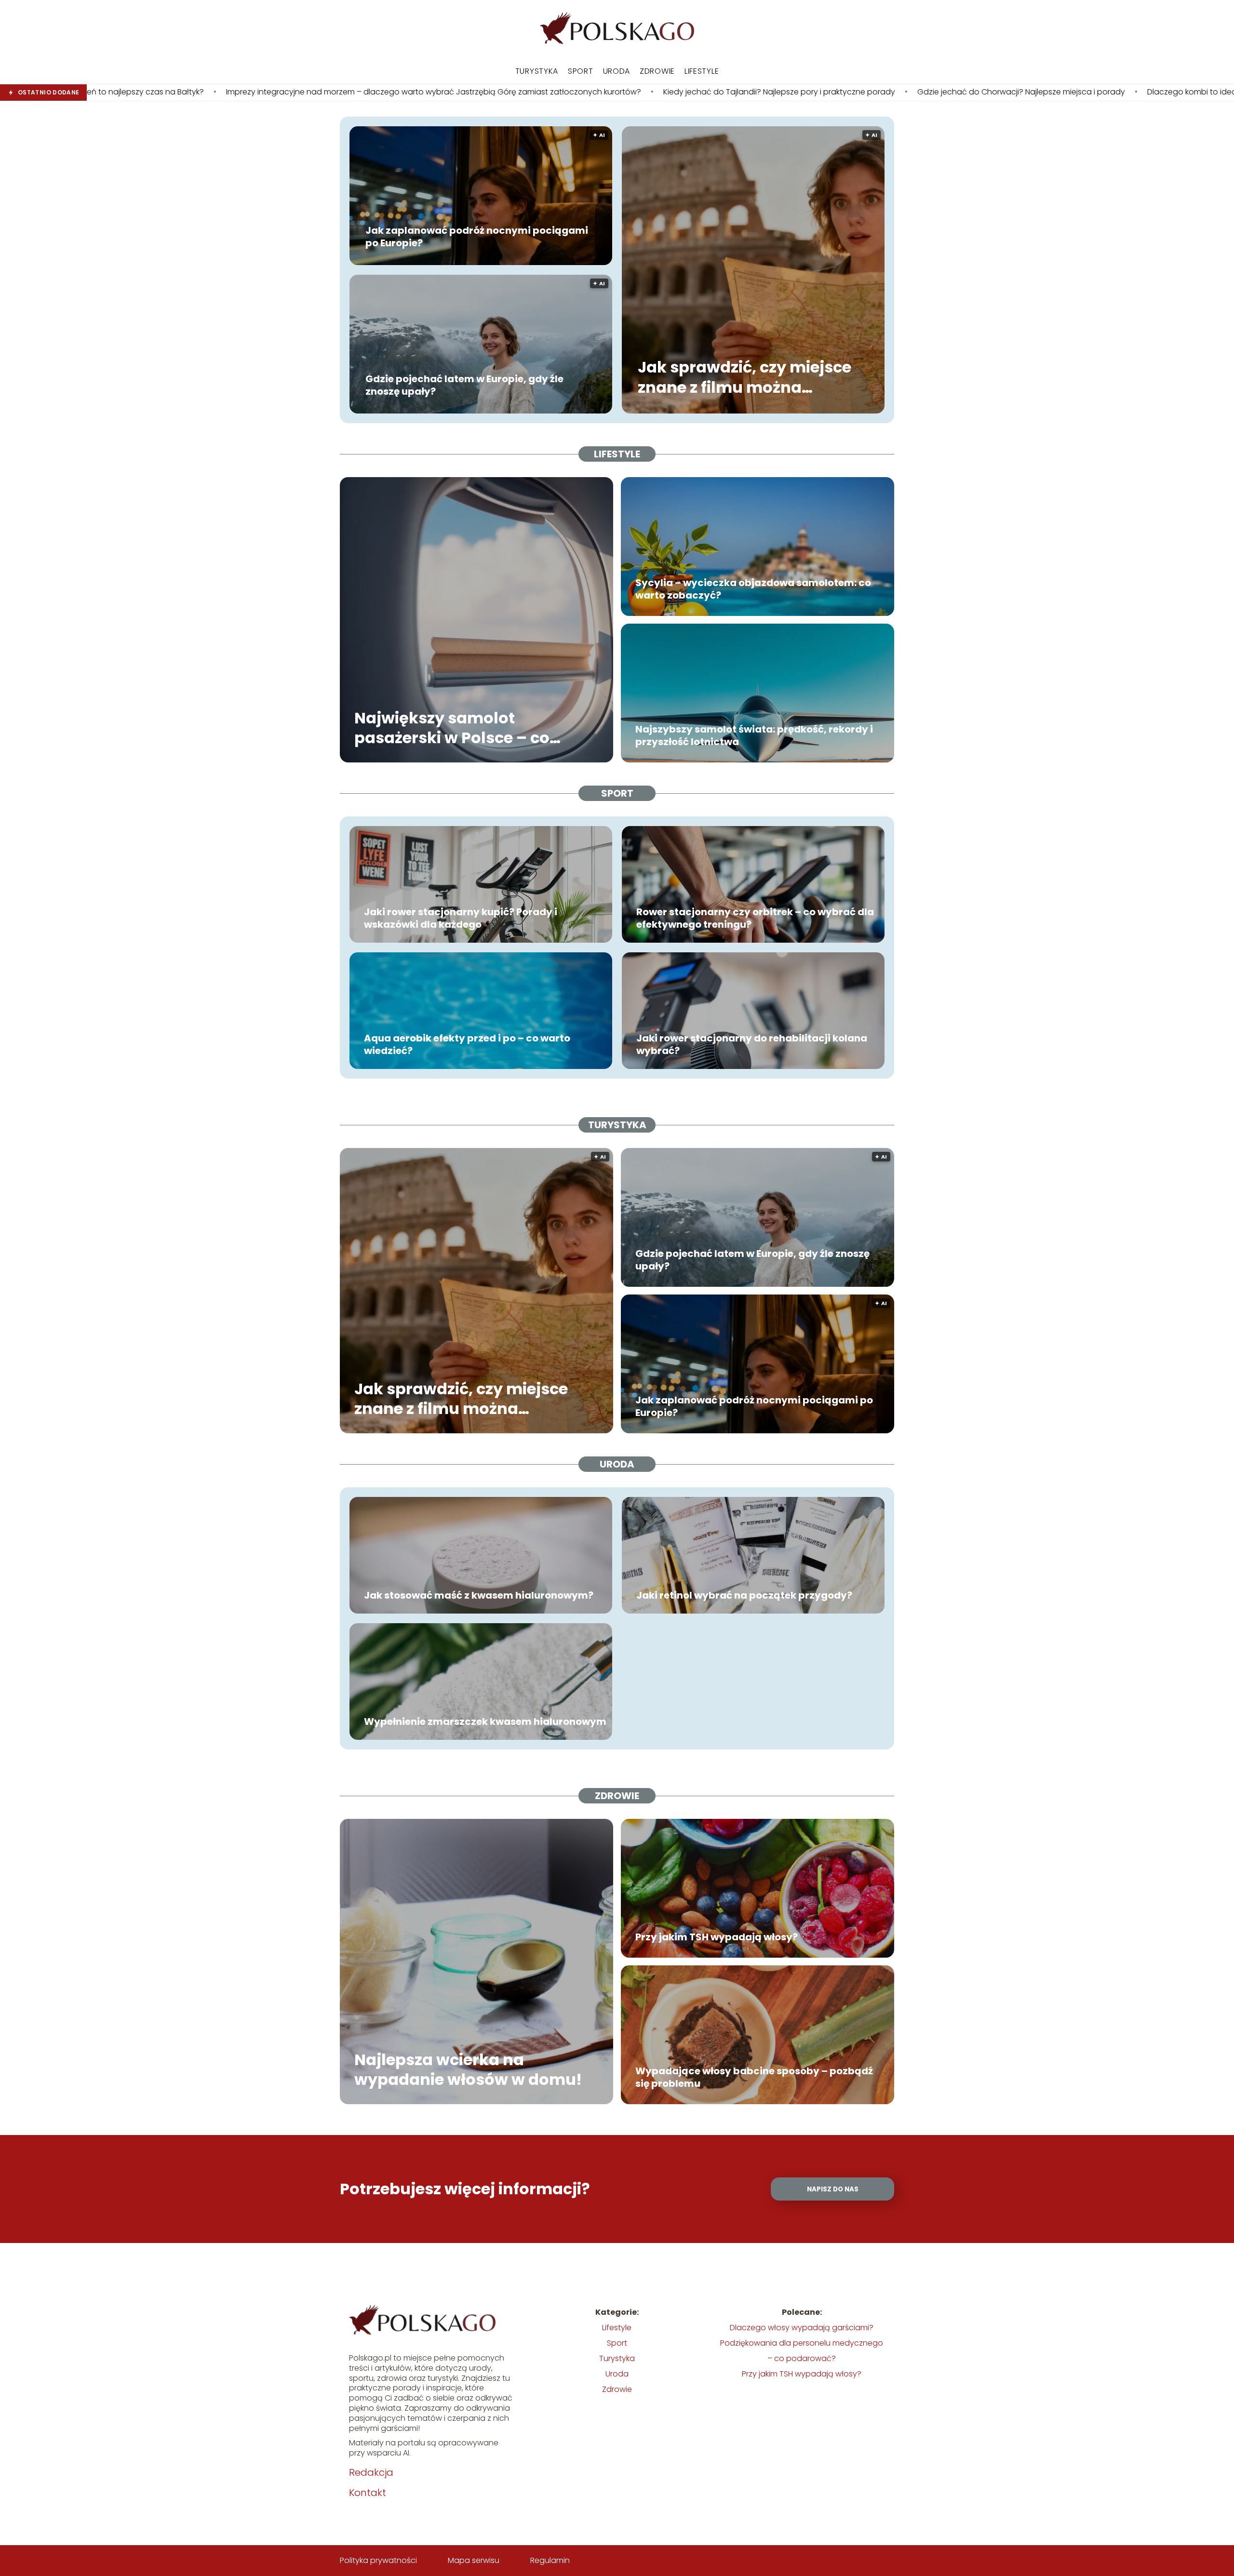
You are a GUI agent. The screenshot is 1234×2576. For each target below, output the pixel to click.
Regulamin (550, 2560)
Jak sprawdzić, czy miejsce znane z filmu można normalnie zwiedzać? (744, 378)
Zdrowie (657, 71)
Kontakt (368, 2493)
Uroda (617, 71)
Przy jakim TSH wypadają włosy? (717, 1937)
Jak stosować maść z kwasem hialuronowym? (479, 1595)
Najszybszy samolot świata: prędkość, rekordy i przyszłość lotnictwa (754, 735)
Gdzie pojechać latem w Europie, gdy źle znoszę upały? (464, 385)
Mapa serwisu (474, 2560)
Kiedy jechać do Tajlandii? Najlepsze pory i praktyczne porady (504, 92)
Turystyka (537, 71)
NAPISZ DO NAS (833, 2189)
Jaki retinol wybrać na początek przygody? (744, 1595)
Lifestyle (702, 71)
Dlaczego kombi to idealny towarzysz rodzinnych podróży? (983, 92)
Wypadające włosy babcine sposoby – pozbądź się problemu (754, 2077)
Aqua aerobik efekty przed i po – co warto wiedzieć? (467, 1044)
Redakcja (371, 2472)
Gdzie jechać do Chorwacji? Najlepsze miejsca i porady (746, 92)
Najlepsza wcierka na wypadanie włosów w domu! (468, 2069)
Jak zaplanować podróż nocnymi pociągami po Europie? (477, 237)
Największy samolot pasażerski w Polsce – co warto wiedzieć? (452, 727)
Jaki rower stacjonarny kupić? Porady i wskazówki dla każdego (461, 918)
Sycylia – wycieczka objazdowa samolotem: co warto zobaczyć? (753, 589)
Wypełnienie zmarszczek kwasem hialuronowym (485, 1722)
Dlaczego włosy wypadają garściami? (802, 2328)
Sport (581, 71)
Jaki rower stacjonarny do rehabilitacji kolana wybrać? (752, 1044)
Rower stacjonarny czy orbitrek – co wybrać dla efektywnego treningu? (755, 918)
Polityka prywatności (378, 2560)
